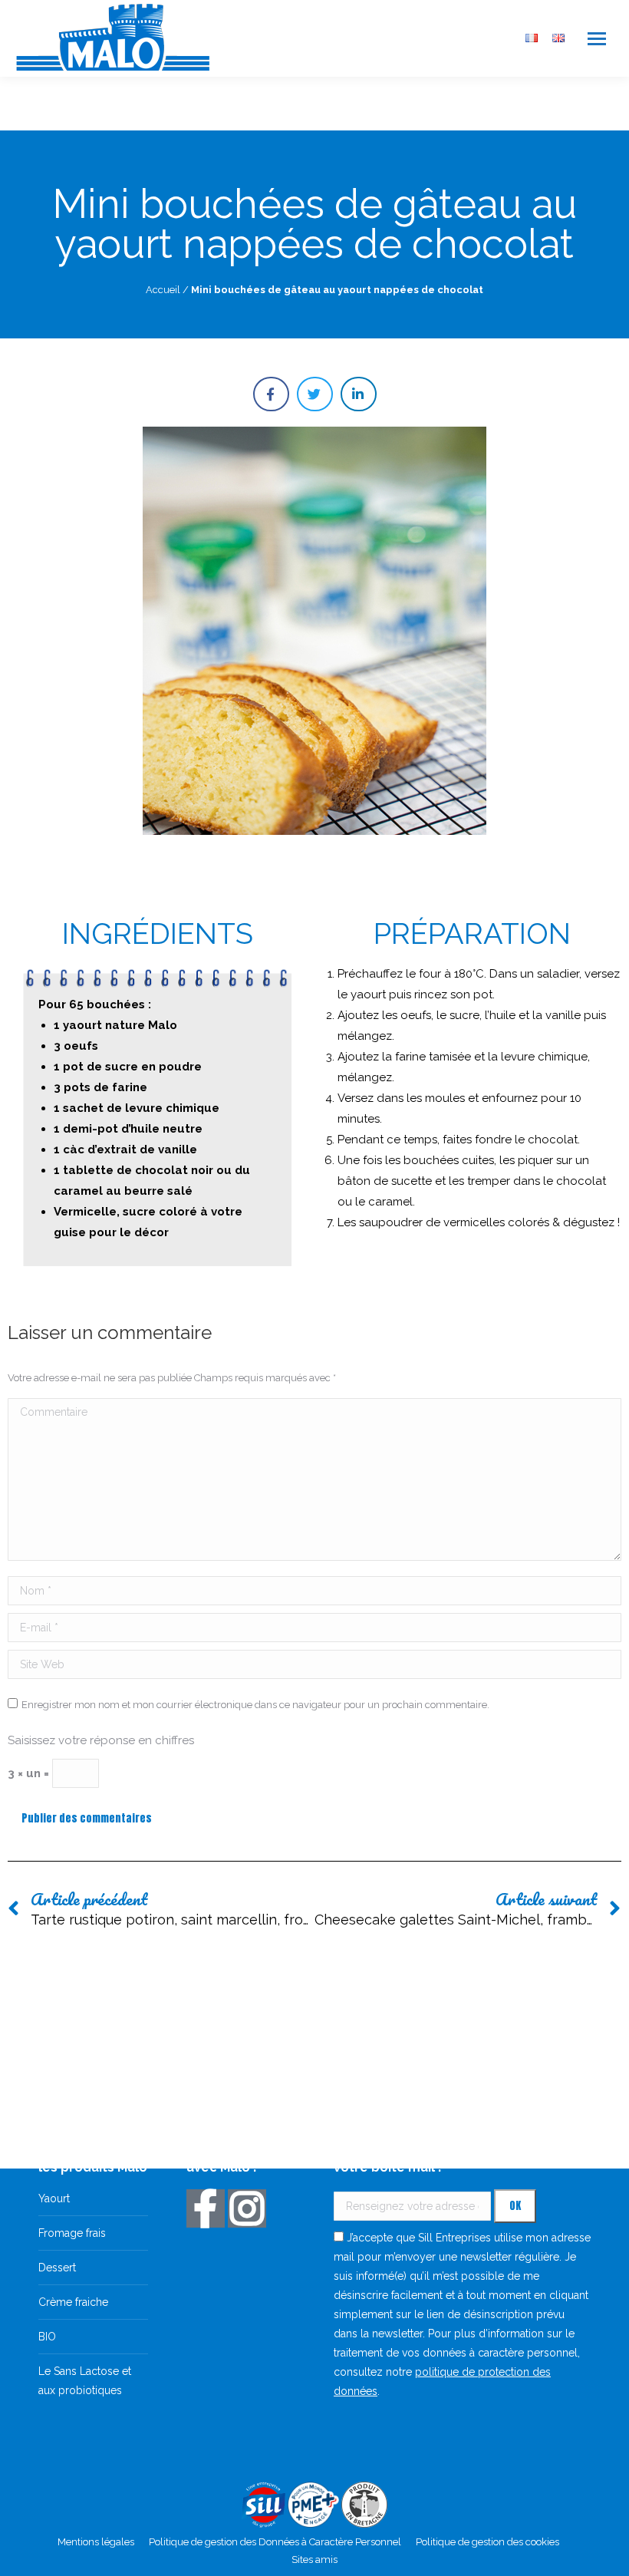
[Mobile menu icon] (597, 39)
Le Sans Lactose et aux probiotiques (85, 2381)
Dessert (57, 2268)
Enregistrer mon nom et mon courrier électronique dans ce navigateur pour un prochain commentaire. (255, 1705)
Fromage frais (72, 2233)
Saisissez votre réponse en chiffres (101, 1740)
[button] (271, 394)
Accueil (163, 290)
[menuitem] (532, 39)
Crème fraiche (73, 2302)
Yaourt (54, 2198)
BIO (47, 2337)
